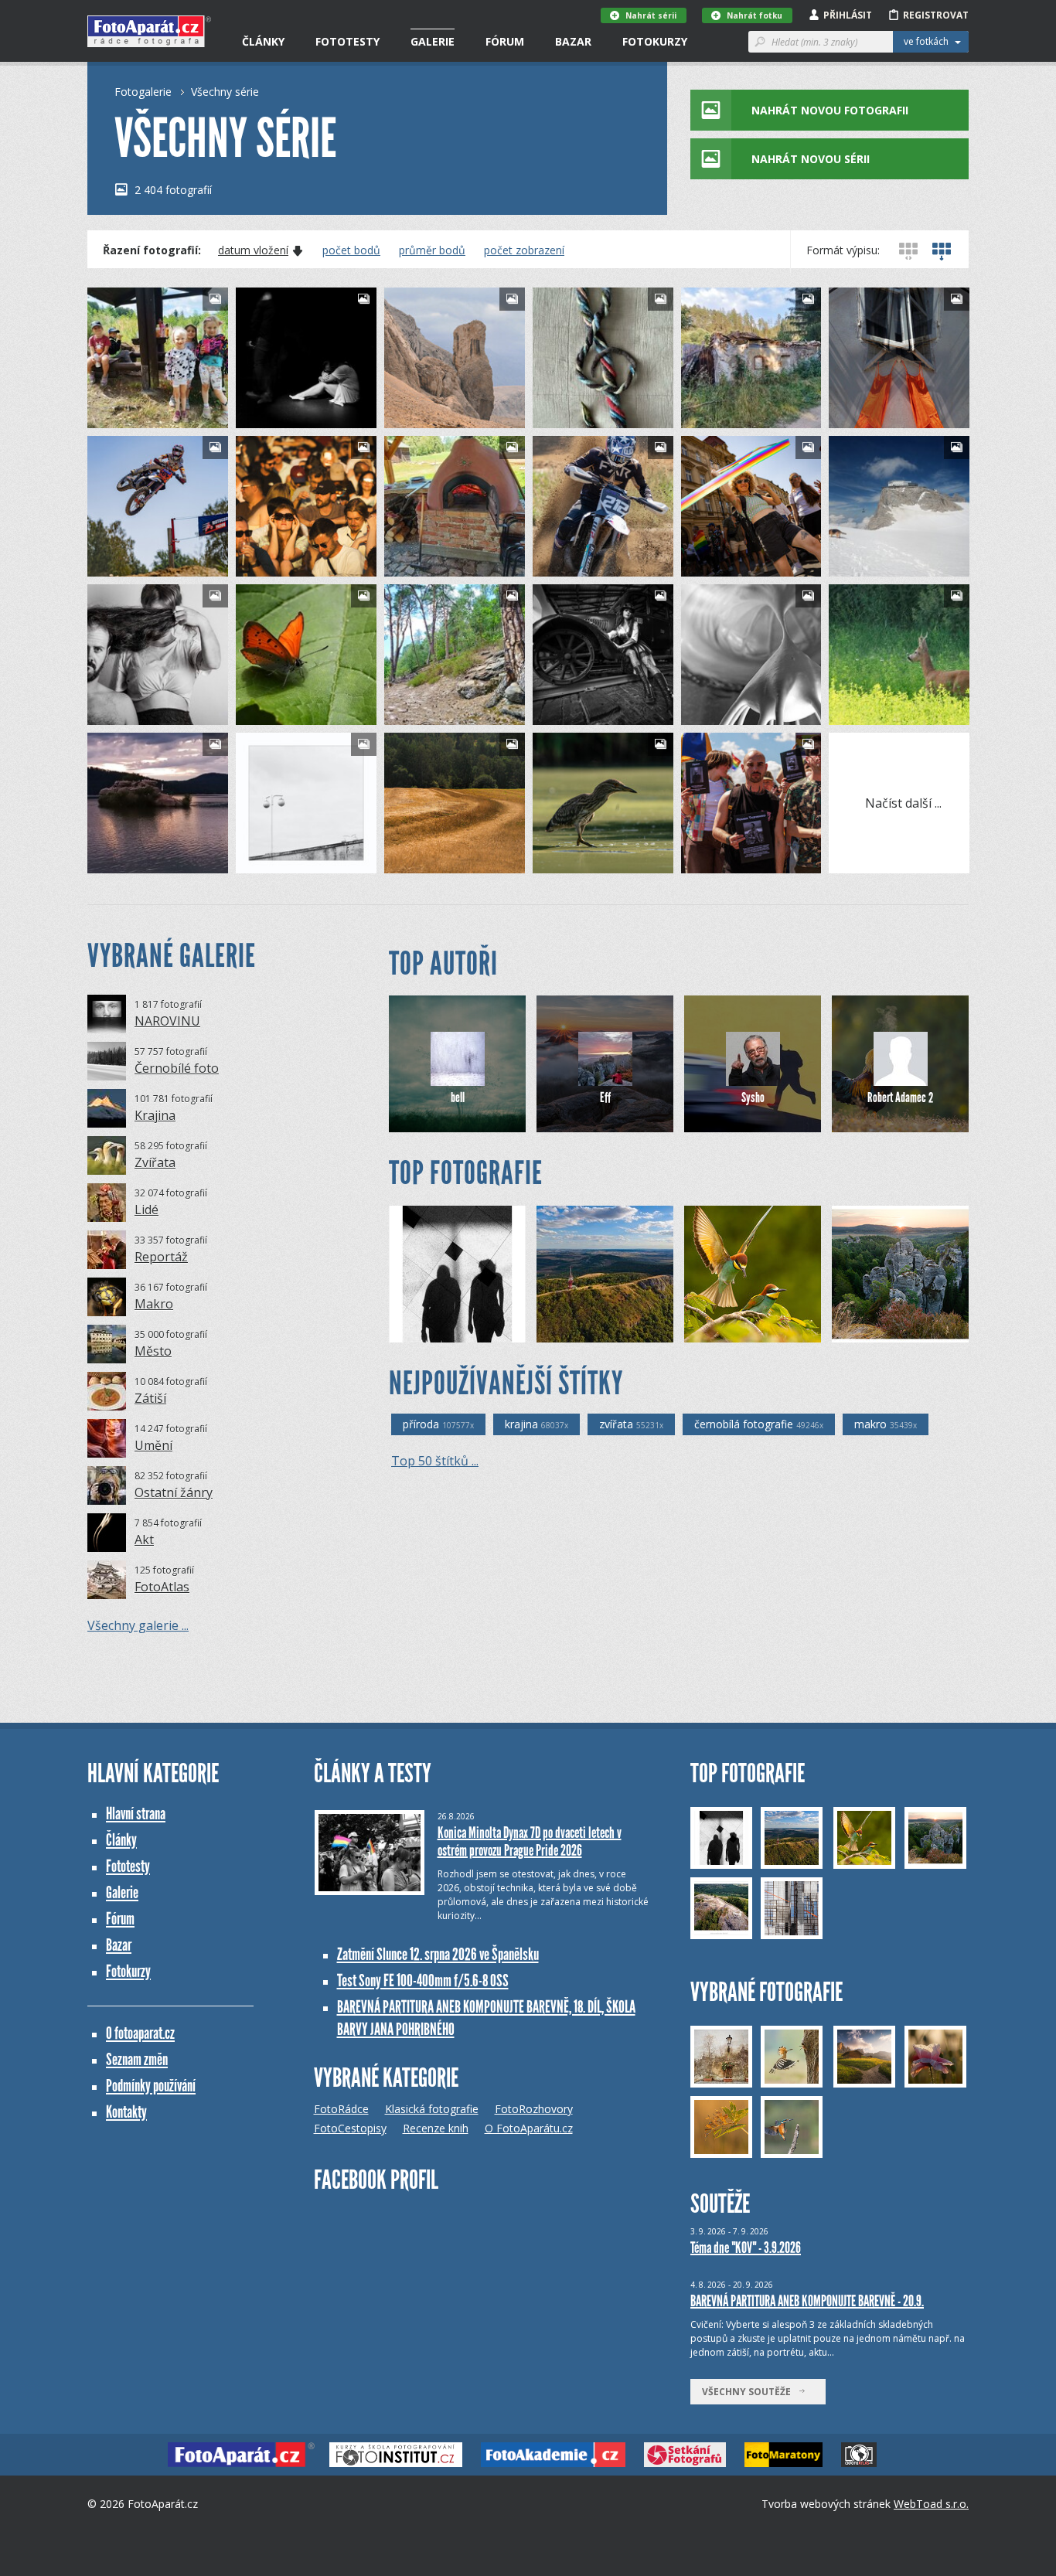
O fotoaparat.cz (140, 2033)
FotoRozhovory (534, 2109)
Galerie (433, 41)
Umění (153, 1445)
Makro (154, 1304)
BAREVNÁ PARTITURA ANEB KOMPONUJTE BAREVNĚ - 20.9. (807, 2301)
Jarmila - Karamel (746, 713)
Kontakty (126, 2112)
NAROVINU (167, 1021)
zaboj (869, 713)
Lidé (146, 1210)
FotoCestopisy (350, 2128)
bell (458, 1097)
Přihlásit (848, 15)
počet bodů (351, 250)
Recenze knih (436, 2128)
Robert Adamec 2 (900, 1097)
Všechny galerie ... (138, 1625)
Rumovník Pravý (891, 565)
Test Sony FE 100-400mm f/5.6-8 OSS (423, 1980)
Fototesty (347, 41)
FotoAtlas (162, 1587)
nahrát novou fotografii (830, 110)
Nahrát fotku (755, 15)
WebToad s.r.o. (931, 2504)
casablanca (288, 713)
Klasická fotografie (432, 2109)
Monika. (429, 416)
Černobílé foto (177, 1068)
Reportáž (161, 1257)
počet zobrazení (524, 250)
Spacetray (137, 565)
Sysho (753, 1097)
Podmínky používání (151, 2086)
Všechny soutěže (750, 2392)
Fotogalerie (143, 92)
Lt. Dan (875, 1331)
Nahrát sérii (651, 15)
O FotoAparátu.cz (529, 2128)
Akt (144, 1540)
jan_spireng (289, 416)
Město (153, 1351)
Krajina (155, 1115)
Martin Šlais (586, 713)
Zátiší (150, 1398)
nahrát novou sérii (811, 159)
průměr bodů (432, 250)
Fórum (505, 41)
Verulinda (581, 416)
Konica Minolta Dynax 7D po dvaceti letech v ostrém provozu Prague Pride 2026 (530, 1841)
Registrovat (936, 15)
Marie (128, 416)
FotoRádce (341, 2109)
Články (263, 41)
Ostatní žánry (174, 1492)
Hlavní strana (136, 1814)
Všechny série (225, 92)
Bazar (573, 41)
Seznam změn (137, 2059)
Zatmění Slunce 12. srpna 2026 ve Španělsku (438, 1954)
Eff (605, 1097)
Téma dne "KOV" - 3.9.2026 (746, 2248)
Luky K (278, 565)
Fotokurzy (655, 41)
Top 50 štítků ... (435, 1461)
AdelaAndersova (152, 713)
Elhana (575, 861)
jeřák (274, 861)
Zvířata (155, 1162)
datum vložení (253, 250)
